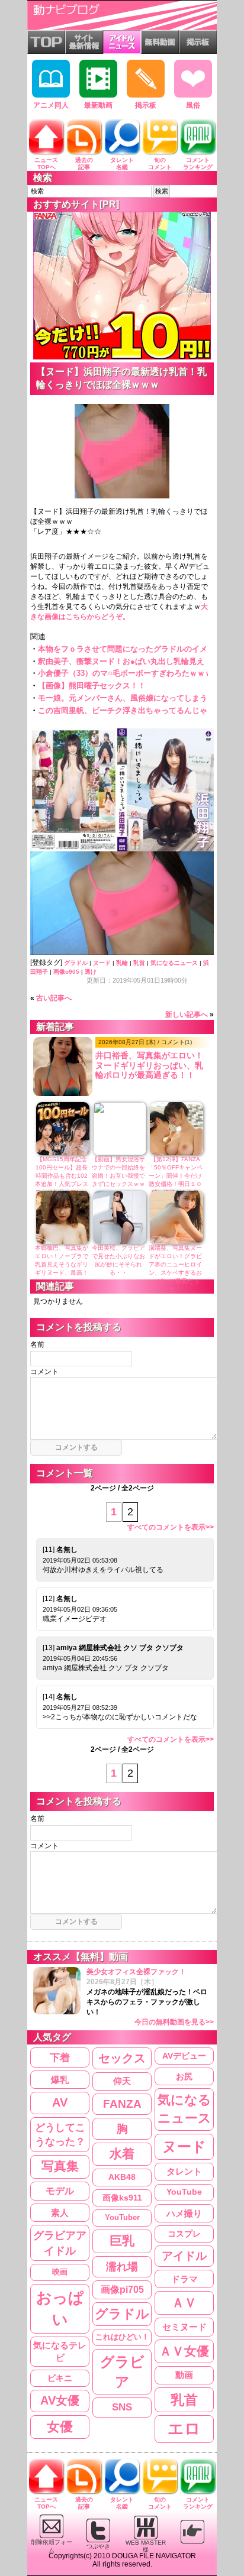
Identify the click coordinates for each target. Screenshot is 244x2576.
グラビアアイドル (60, 2243)
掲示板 (146, 105)
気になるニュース (174, 963)
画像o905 (66, 972)
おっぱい (60, 2308)
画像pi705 (122, 2290)
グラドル (76, 963)
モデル (60, 2191)
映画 (60, 2272)
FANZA (122, 2104)
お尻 (184, 2076)
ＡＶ (184, 2303)
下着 (60, 2057)
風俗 (193, 105)
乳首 (139, 963)
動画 (184, 2375)
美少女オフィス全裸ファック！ (150, 1997)
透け (91, 972)
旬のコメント (160, 163)
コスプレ (184, 2234)
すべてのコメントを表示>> (171, 1527)
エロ (184, 2429)
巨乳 (122, 2241)
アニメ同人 (51, 105)
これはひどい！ (122, 2337)
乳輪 (122, 963)
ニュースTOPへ (46, 163)
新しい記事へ (187, 1015)
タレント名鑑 (122, 163)
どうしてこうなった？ (60, 2134)
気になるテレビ (60, 2352)
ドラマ (184, 2279)
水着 (122, 2154)
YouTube (184, 2192)
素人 (60, 2213)
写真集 (60, 2166)
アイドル (184, 2256)
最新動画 (98, 105)
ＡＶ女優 (184, 2351)
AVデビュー (184, 2056)
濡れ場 (122, 2266)
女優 (60, 2427)
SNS (122, 2407)
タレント (184, 2171)
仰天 (122, 2081)
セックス (122, 2058)
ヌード (102, 963)
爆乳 (60, 2080)
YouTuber (122, 2217)
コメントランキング (198, 163)
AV (60, 2102)
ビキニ (60, 2378)
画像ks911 (122, 2198)
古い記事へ (54, 998)
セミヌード (184, 2327)
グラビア (122, 2372)
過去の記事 (84, 163)
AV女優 (60, 2400)
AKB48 (122, 2177)
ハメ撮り (184, 2213)
